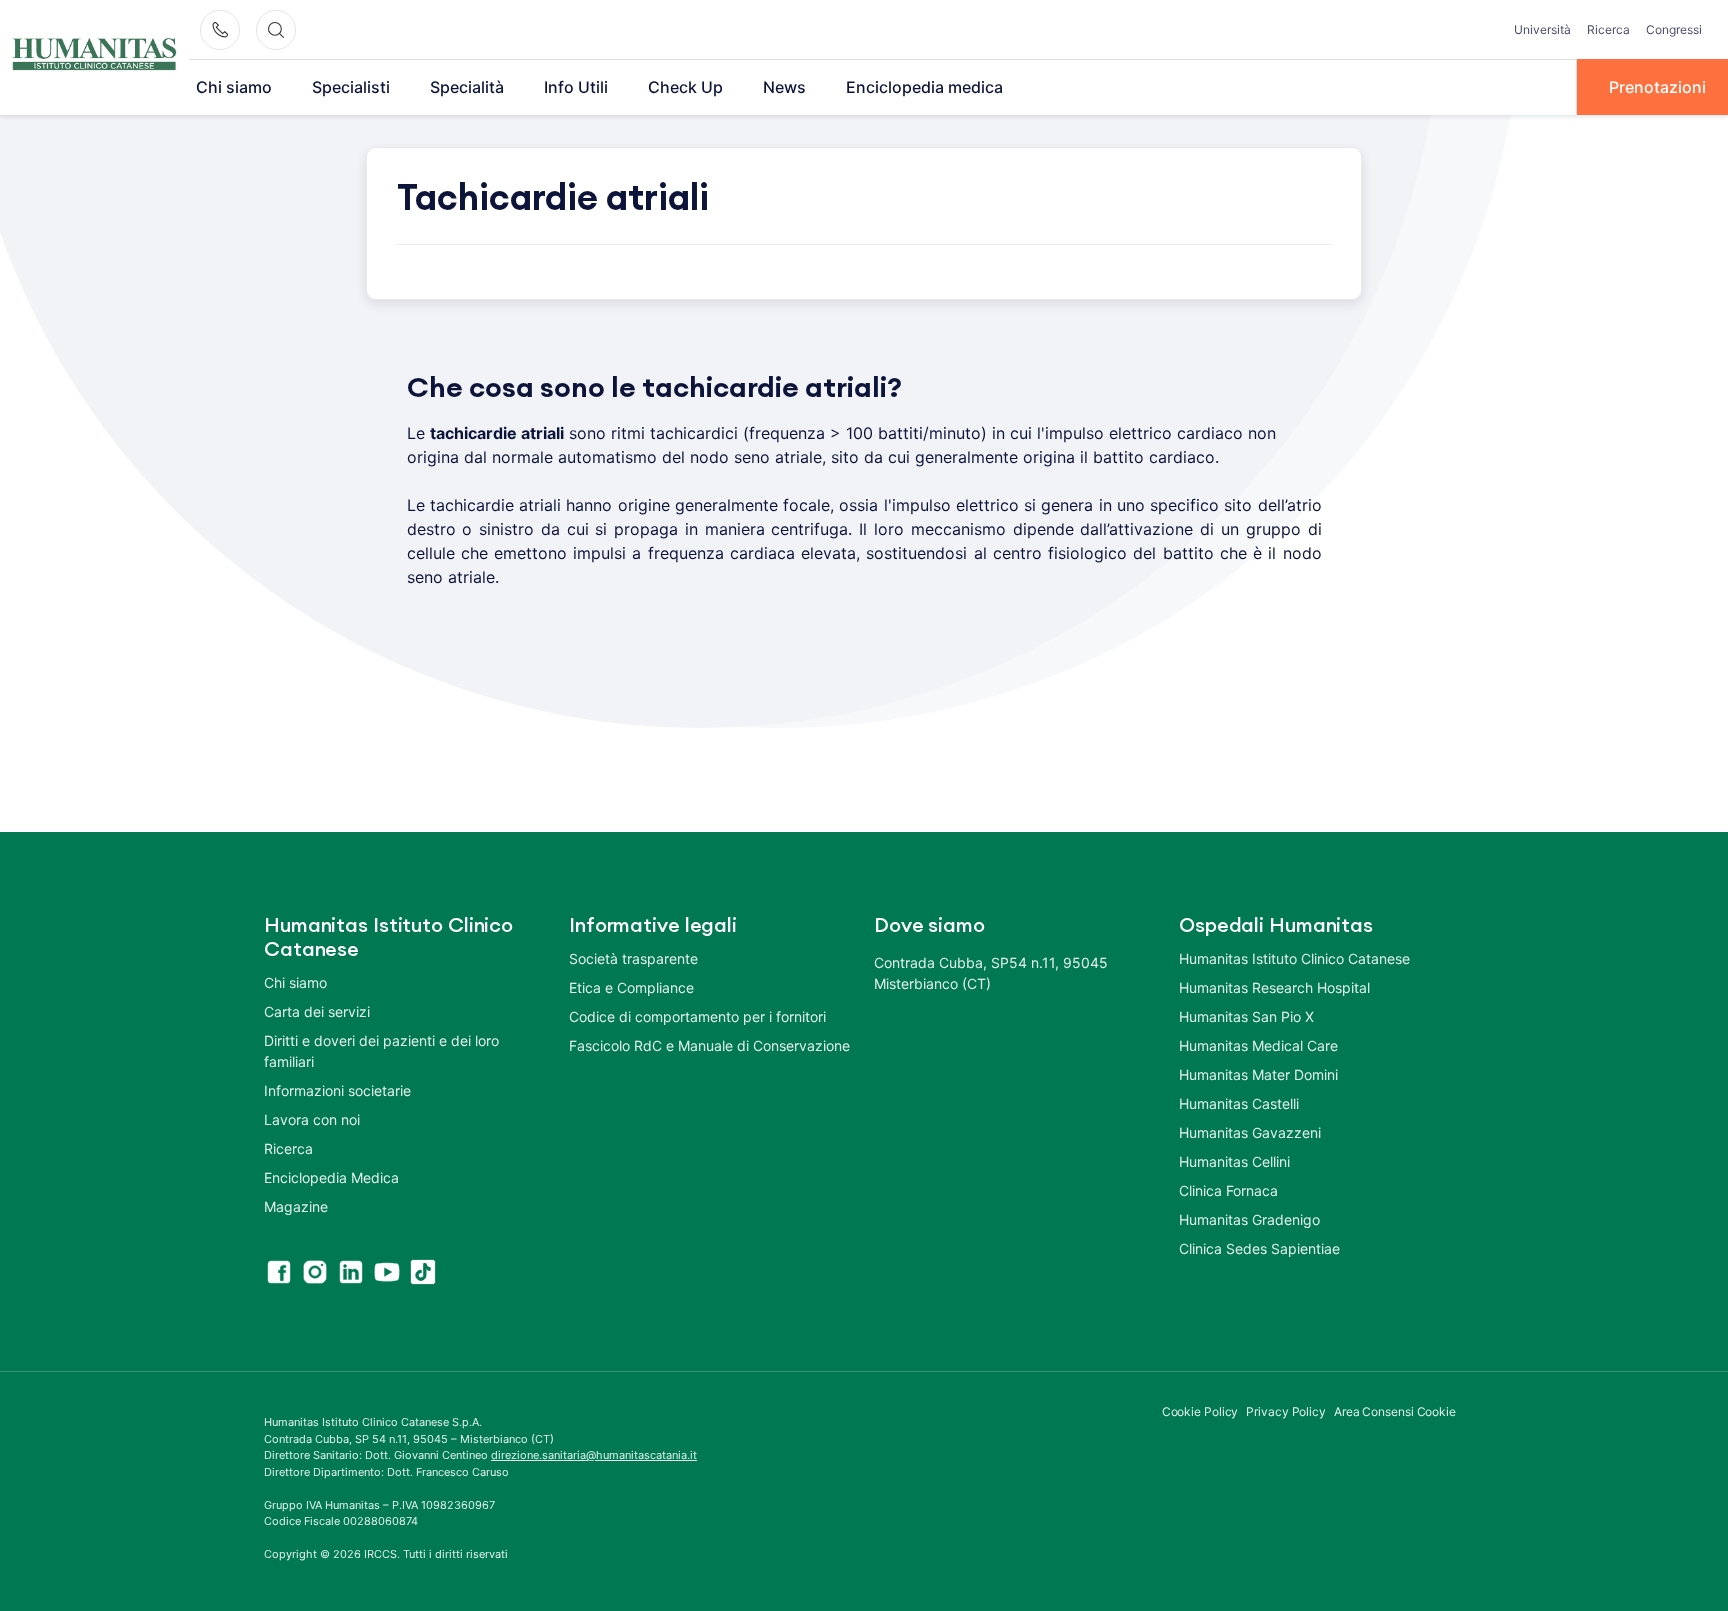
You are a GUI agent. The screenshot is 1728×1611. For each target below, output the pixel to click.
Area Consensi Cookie (1395, 1411)
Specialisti (351, 87)
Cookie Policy (1200, 1411)
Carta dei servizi (317, 1011)
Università (1542, 29)
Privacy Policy (1286, 1411)
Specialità (467, 87)
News (784, 87)
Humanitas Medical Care (1258, 1045)
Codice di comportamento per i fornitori (697, 1016)
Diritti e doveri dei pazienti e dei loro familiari (381, 1051)
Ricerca (1608, 29)
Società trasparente (633, 958)
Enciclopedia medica (924, 87)
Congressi (1674, 29)
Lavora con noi (312, 1119)
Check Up (685, 87)
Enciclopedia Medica (331, 1177)
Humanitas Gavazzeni (1250, 1132)
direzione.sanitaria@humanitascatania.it (594, 1455)
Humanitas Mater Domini (1258, 1074)
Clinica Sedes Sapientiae (1259, 1248)
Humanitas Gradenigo (1249, 1219)
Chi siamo (234, 87)
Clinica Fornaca (1228, 1190)
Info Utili (576, 87)
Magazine (296, 1206)
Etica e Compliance (631, 987)
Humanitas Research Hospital (1274, 987)
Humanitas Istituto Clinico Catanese (1294, 958)
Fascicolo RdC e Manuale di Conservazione (709, 1045)
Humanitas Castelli (1239, 1103)
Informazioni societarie (337, 1090)
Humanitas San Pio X (1246, 1016)
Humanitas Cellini (1234, 1161)
